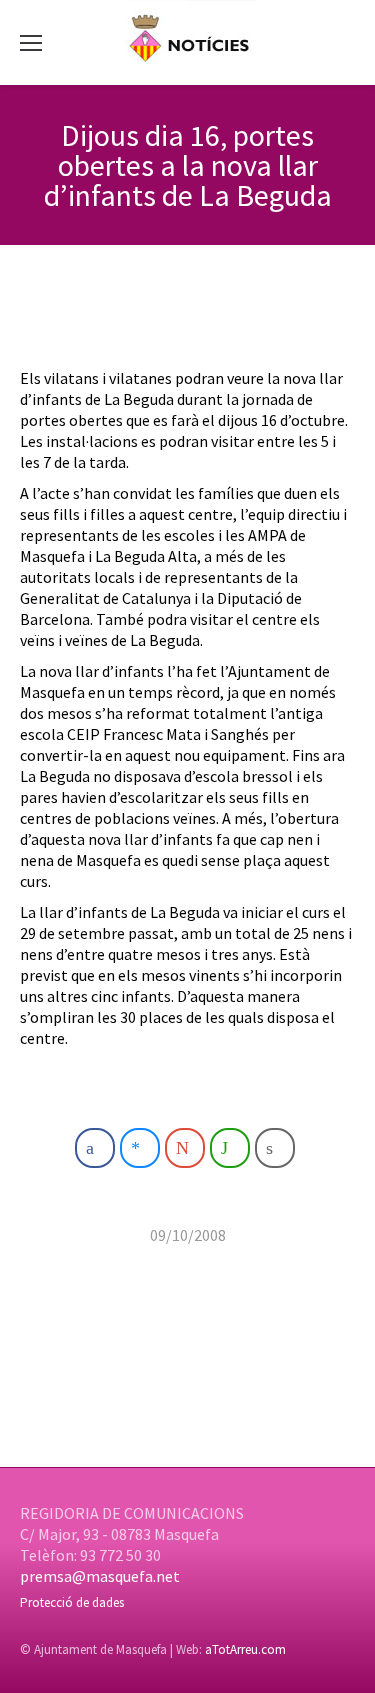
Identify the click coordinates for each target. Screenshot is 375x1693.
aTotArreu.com (245, 1649)
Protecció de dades (72, 1602)
